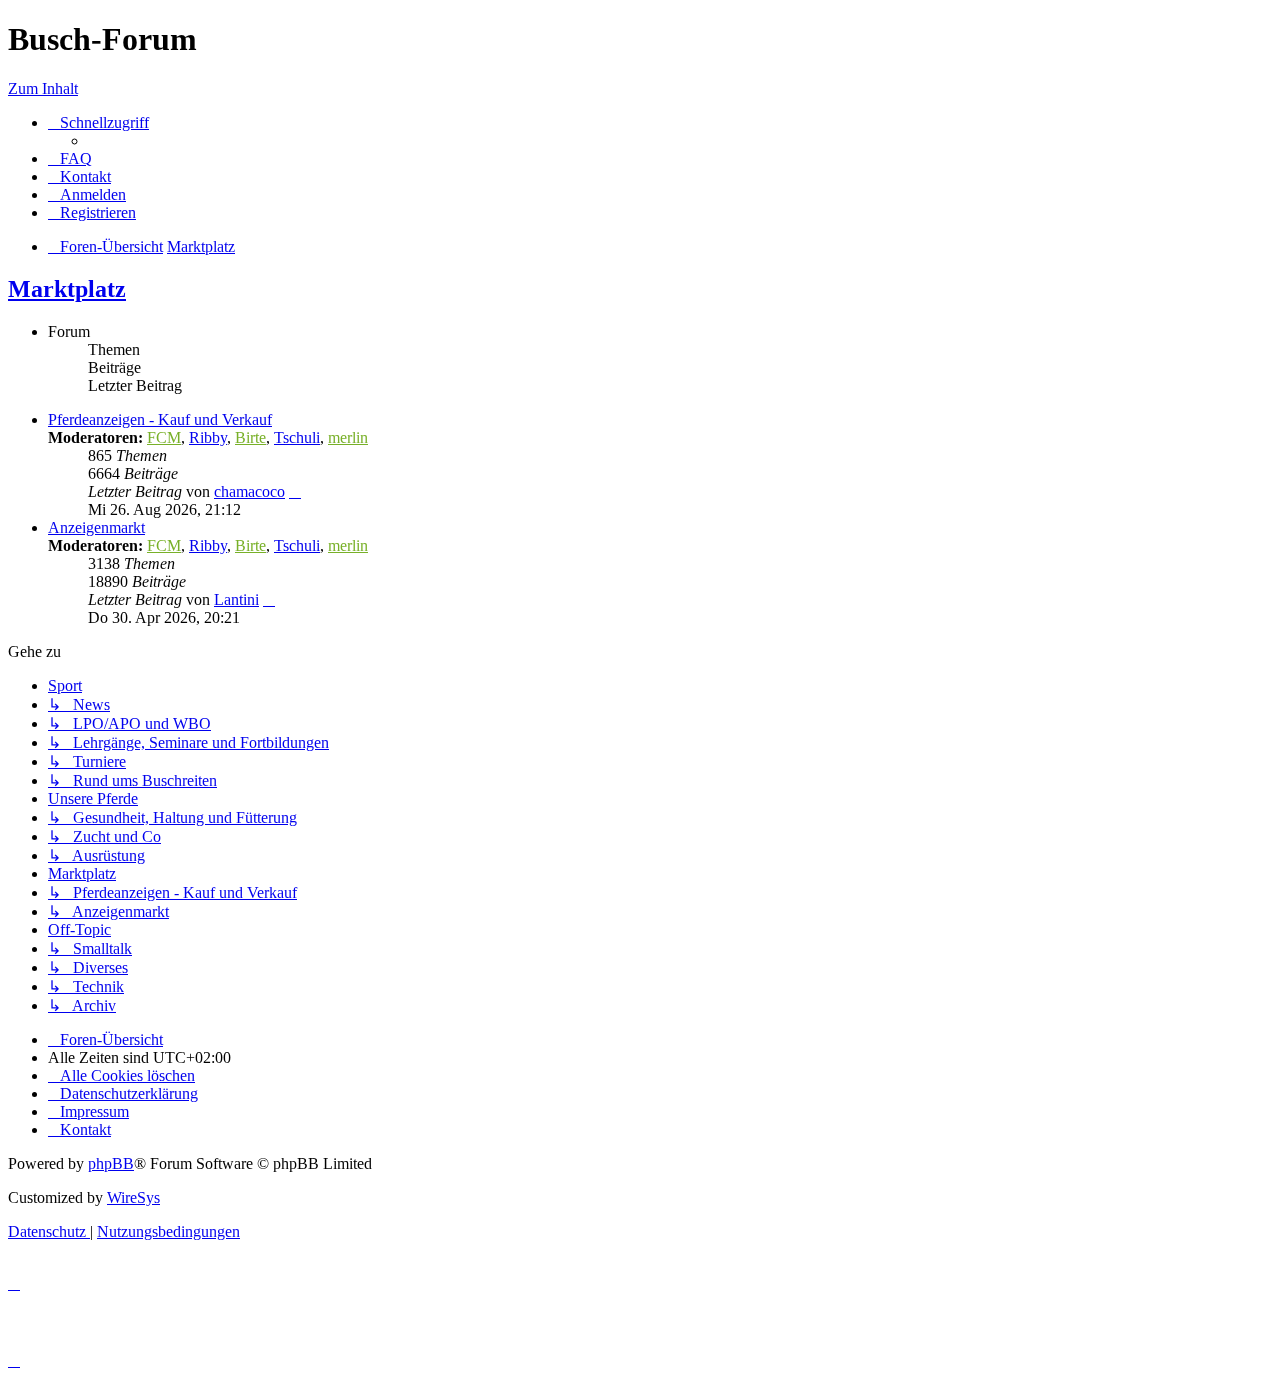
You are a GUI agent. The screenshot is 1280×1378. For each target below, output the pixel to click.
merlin (348, 437)
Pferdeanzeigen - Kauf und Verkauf (160, 419)
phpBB (111, 1163)
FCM (164, 437)
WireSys (133, 1197)
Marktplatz (67, 289)
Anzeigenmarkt (96, 527)
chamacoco (249, 491)
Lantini (236, 599)
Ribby (208, 437)
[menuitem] (70, 158)
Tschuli (297, 437)
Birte (250, 437)
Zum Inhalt (43, 88)
